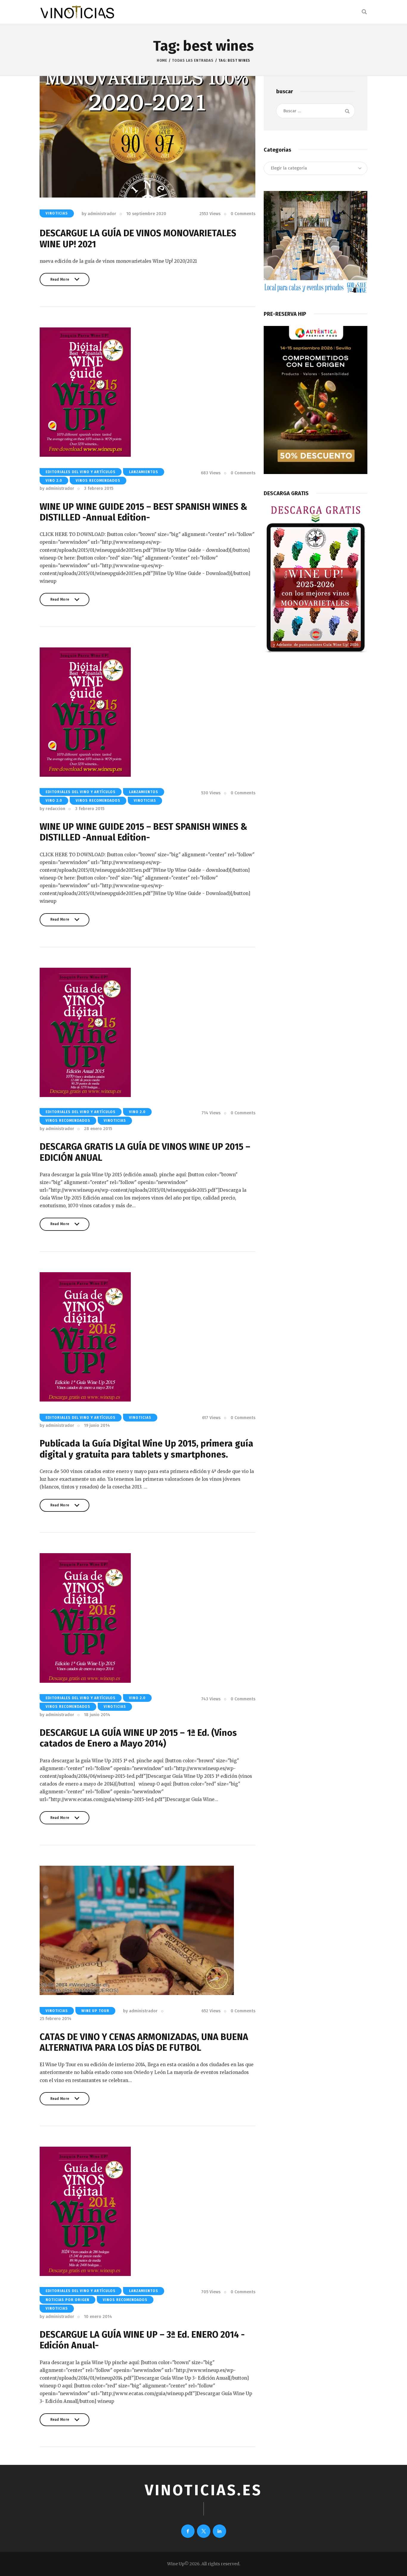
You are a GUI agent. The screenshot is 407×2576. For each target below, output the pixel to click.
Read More (60, 282)
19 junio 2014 (97, 1425)
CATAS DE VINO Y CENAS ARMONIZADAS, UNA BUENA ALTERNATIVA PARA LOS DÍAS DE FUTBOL (144, 2043)
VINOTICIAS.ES (203, 2490)
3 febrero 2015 (99, 488)
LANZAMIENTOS (144, 472)
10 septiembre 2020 (146, 214)
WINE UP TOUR (95, 2011)
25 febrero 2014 (56, 2019)
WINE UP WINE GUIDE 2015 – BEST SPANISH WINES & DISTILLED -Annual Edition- (143, 512)
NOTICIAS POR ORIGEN (67, 2300)
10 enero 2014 (98, 2317)
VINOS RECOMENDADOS (98, 481)
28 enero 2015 (98, 1129)
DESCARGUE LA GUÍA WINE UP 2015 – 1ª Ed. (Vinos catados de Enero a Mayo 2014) (138, 1738)
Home (162, 60)
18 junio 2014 (97, 1715)
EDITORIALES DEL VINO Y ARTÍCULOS (81, 472)
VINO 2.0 (54, 481)
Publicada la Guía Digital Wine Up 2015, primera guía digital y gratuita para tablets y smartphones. (146, 1449)
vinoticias (57, 213)
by (99, 214)
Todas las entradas (193, 60)
